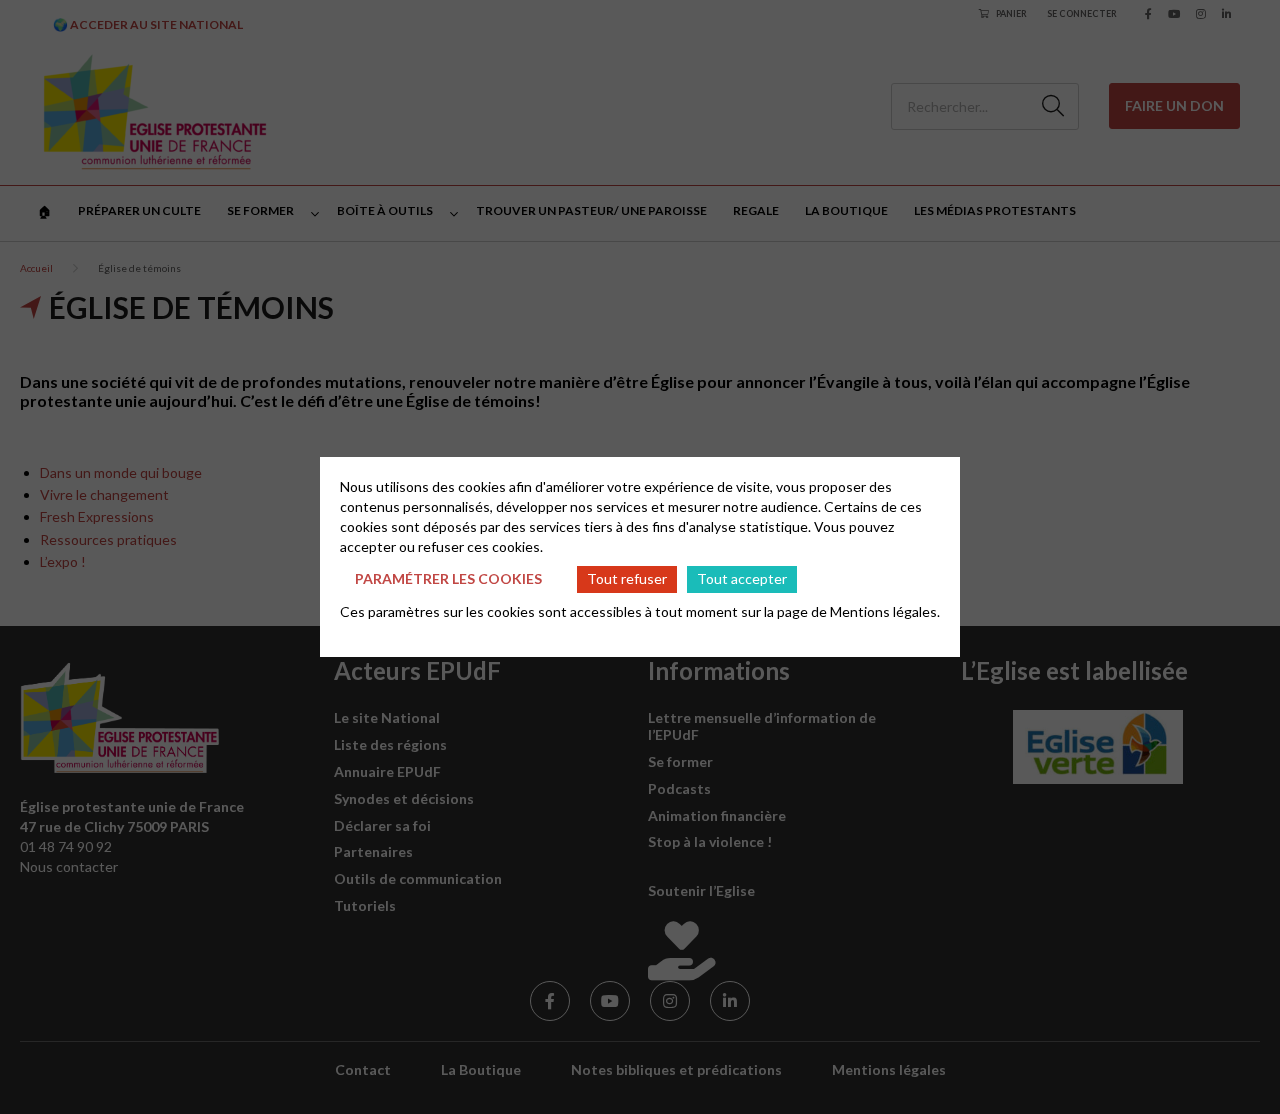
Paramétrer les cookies (448, 578)
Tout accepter (742, 578)
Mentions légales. (885, 611)
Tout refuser (627, 578)
